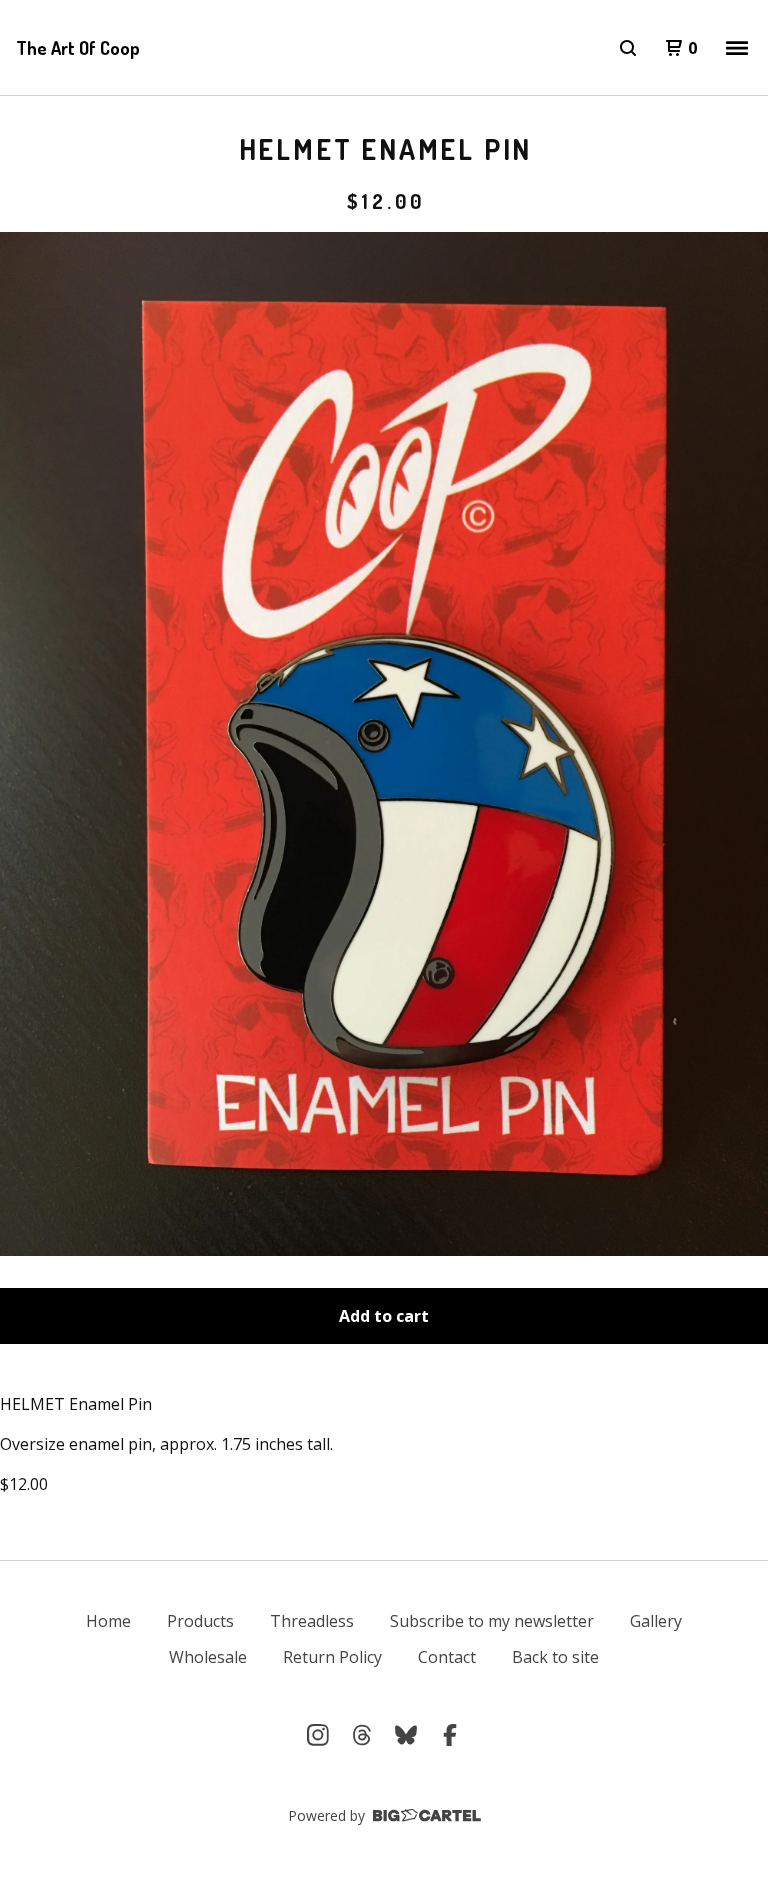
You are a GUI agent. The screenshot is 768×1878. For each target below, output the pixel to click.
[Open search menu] (628, 48)
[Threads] (362, 1735)
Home (108, 1621)
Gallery (656, 1621)
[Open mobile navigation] (737, 48)
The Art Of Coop (78, 48)
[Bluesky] (406, 1735)
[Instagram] (318, 1735)
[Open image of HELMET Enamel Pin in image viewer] (384, 744)
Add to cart (384, 1316)
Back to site (555, 1657)
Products (200, 1621)
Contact (447, 1657)
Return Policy (332, 1657)
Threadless (312, 1621)
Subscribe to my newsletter (492, 1621)
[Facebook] (450, 1735)
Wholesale (208, 1657)
